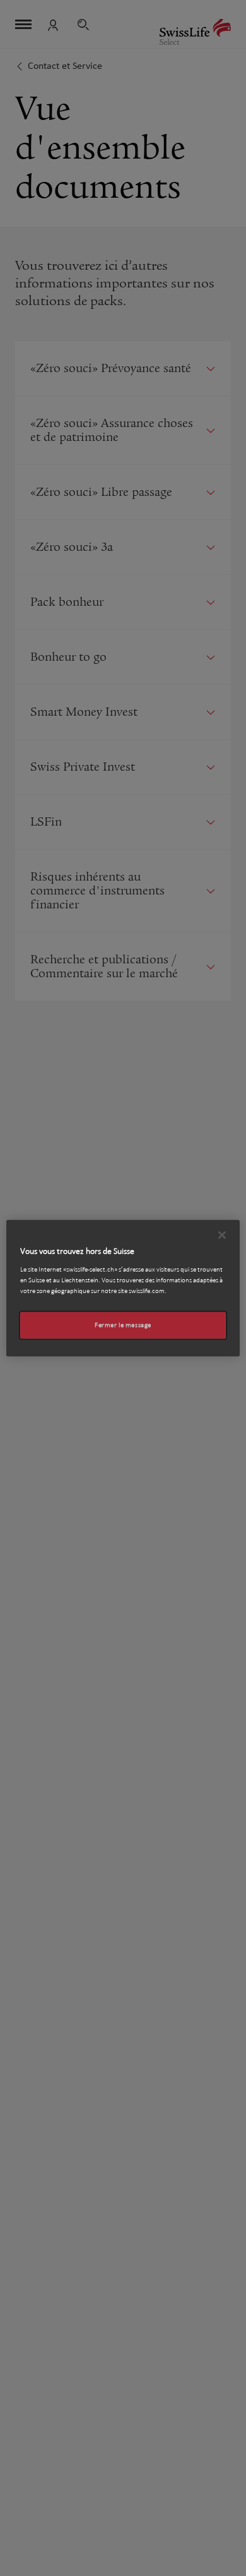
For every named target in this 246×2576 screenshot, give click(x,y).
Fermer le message (123, 1325)
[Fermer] (222, 1235)
